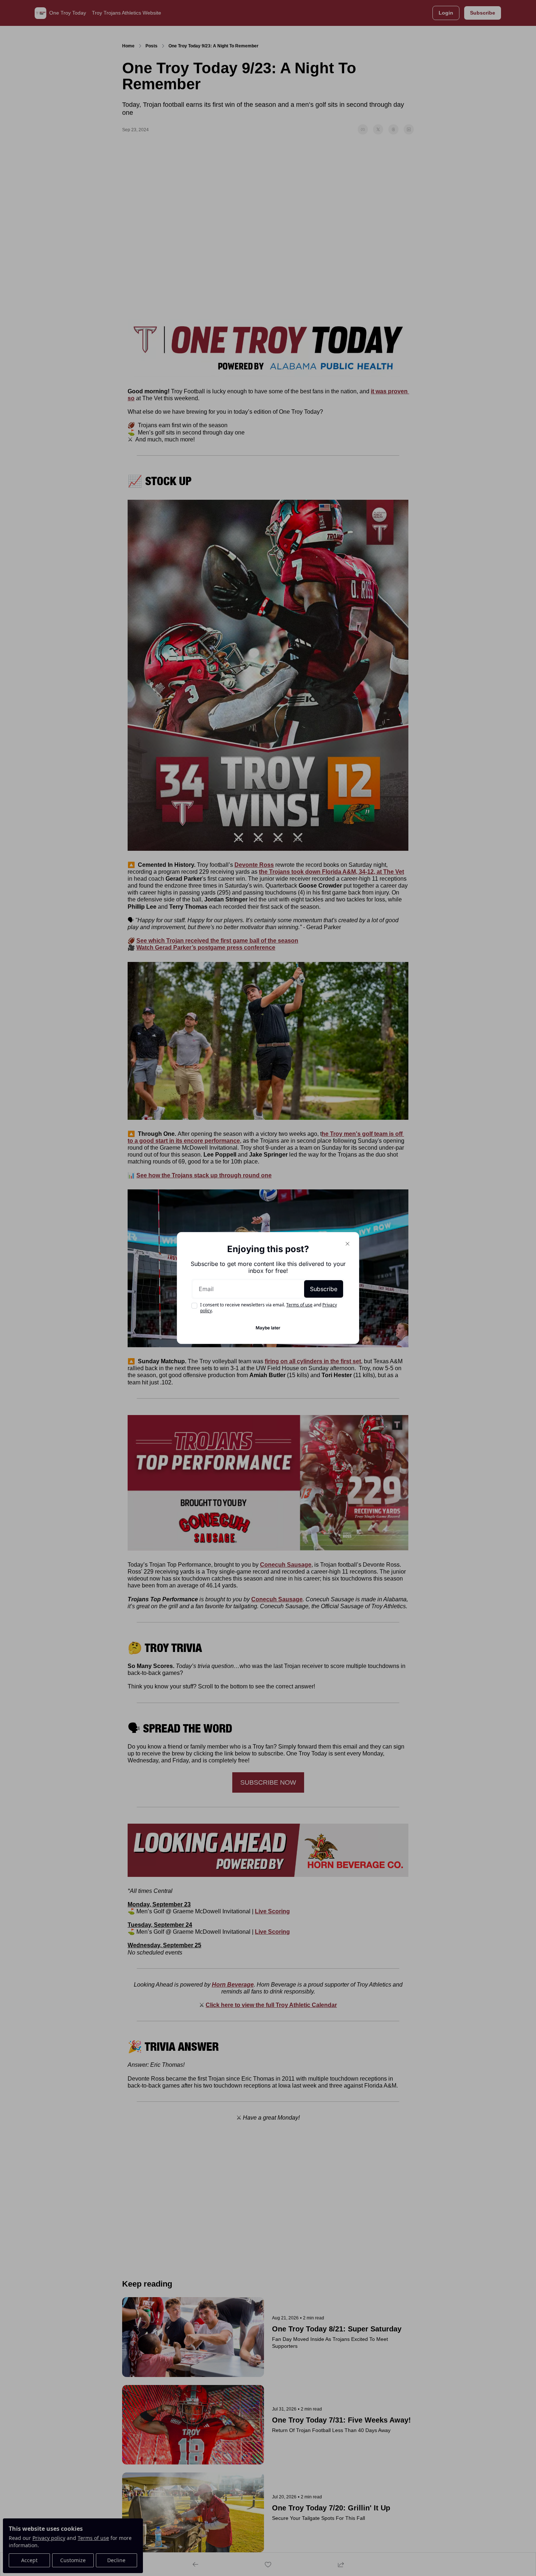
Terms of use (299, 1305)
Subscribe (324, 1289)
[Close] (347, 1244)
